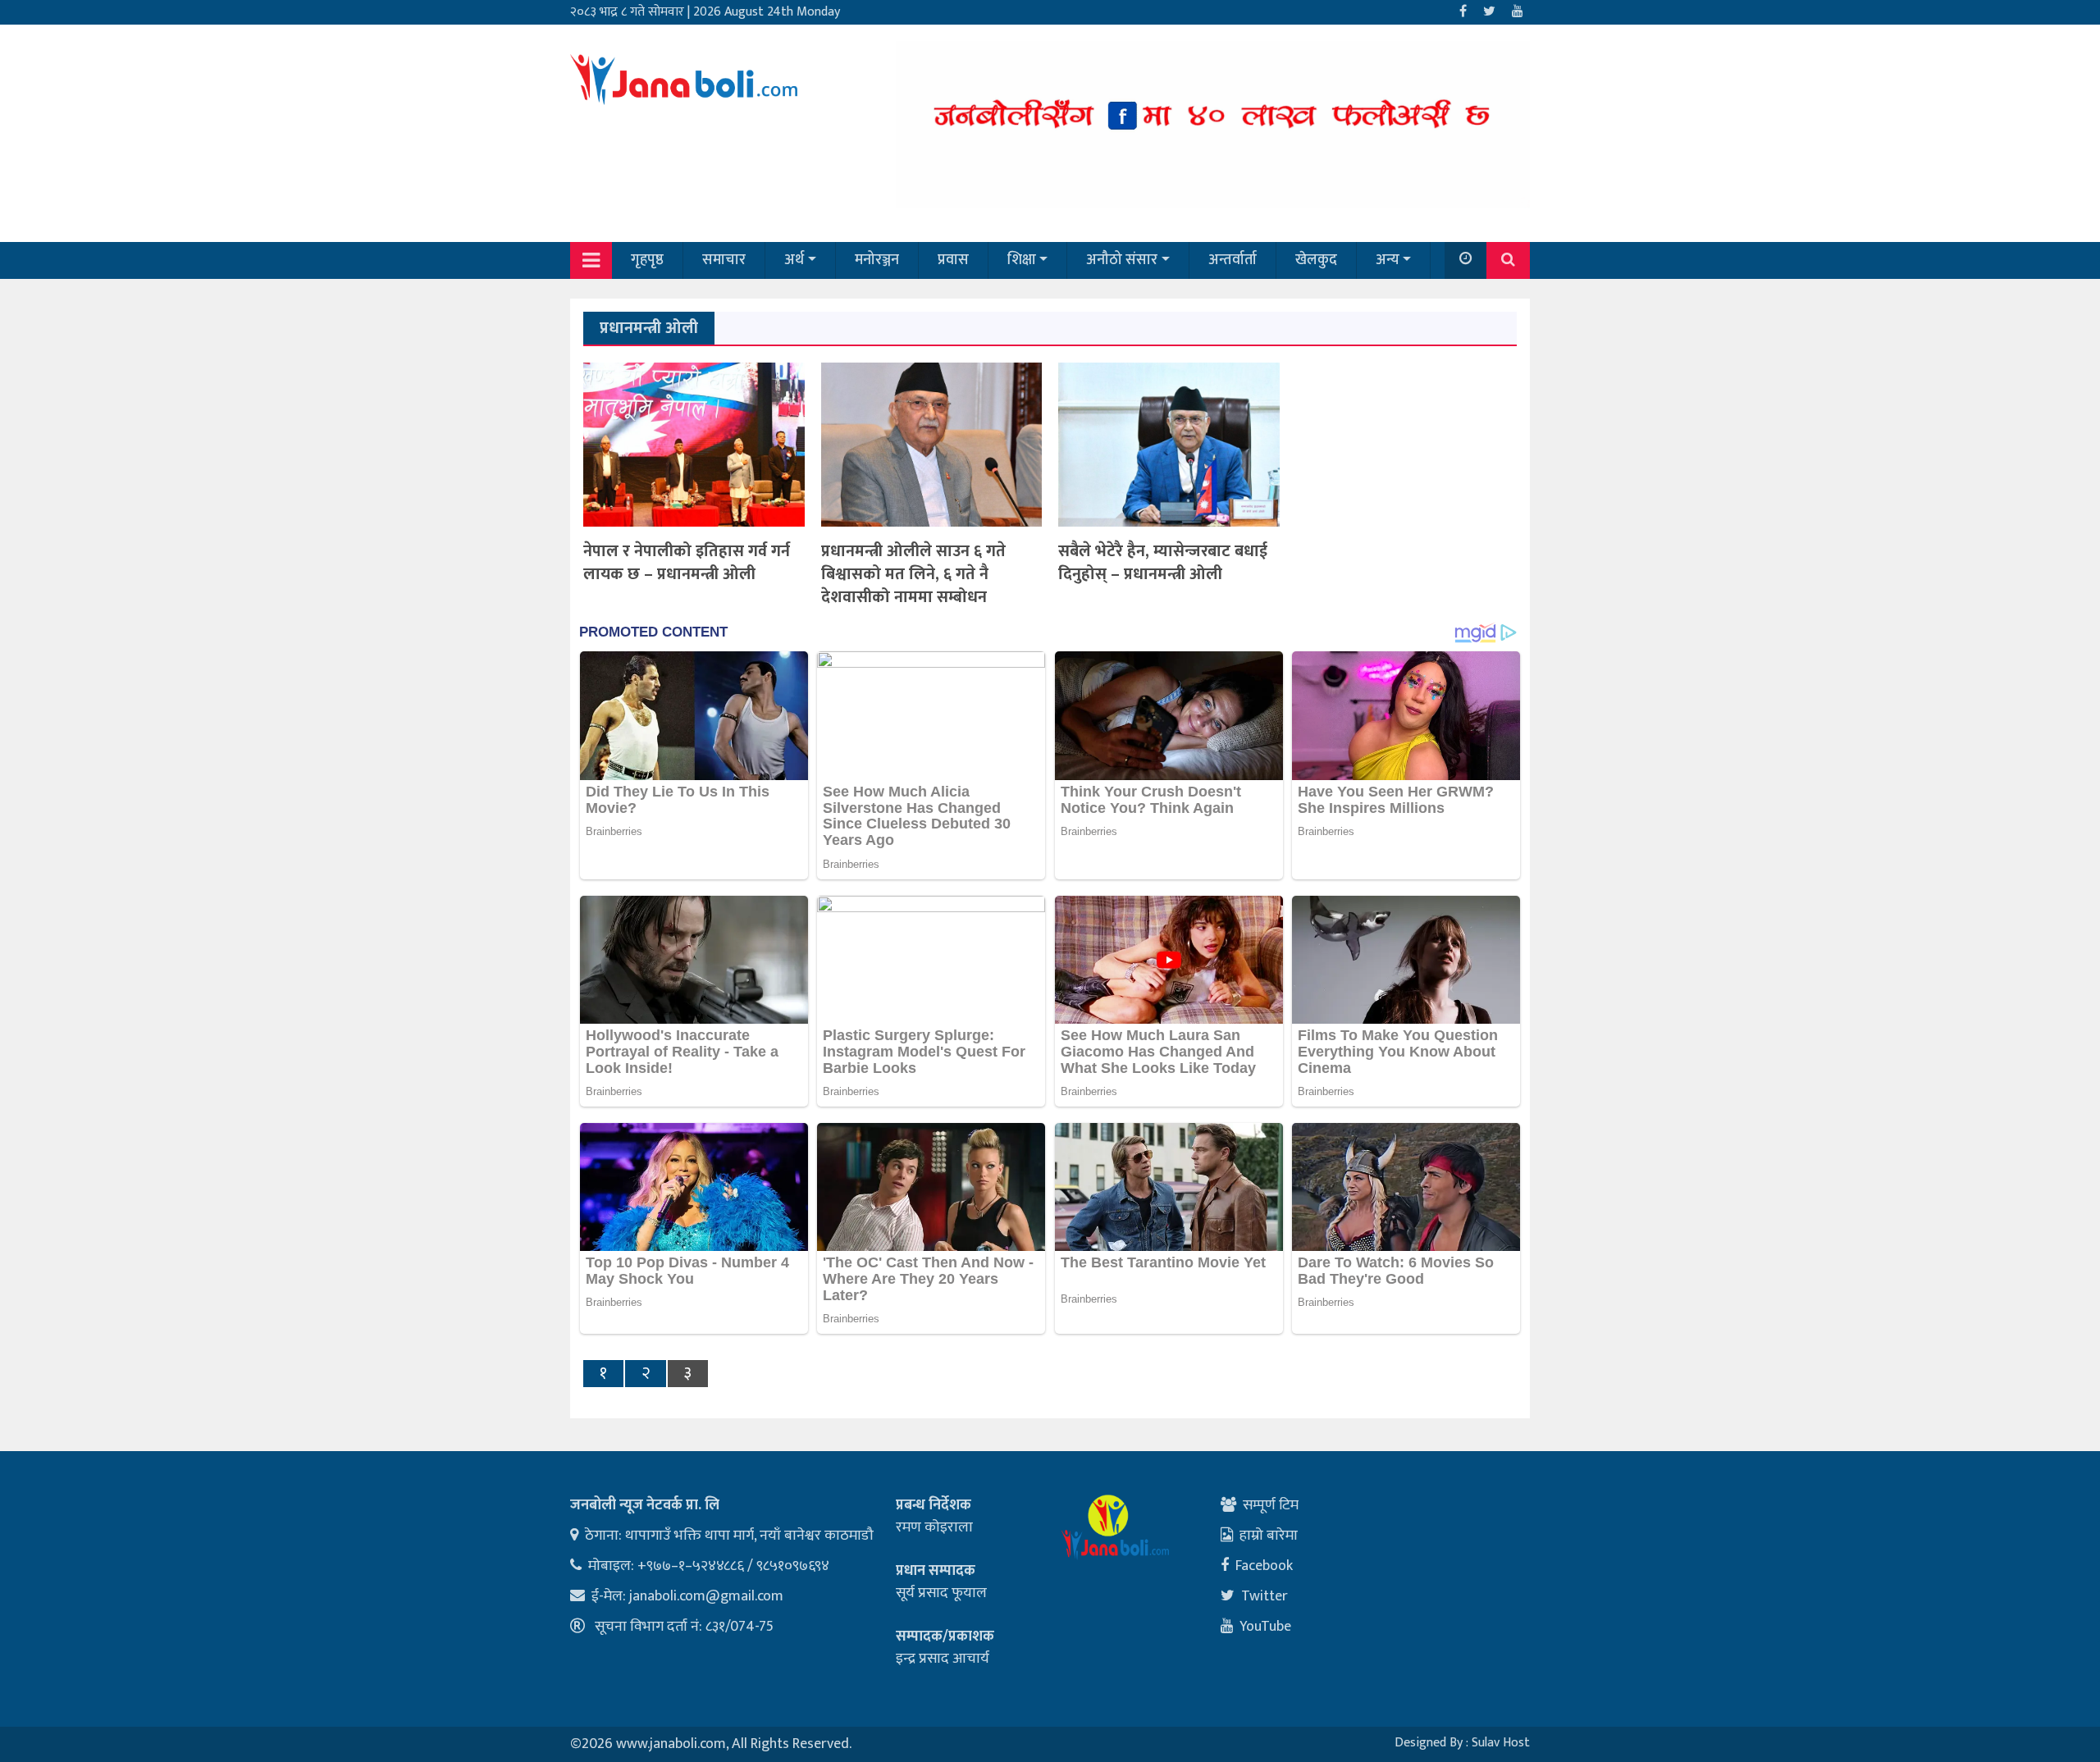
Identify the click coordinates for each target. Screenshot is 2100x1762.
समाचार (724, 260)
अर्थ (794, 260)
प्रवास (953, 260)
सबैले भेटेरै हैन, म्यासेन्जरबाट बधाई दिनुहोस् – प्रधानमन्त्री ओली (1163, 563)
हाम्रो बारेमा (1269, 1536)
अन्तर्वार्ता (1233, 260)
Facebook (1264, 1566)
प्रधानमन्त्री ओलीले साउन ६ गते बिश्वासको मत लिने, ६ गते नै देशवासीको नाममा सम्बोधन (913, 574)
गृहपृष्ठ (647, 260)
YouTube (1265, 1627)
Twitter (1265, 1596)
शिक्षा (1022, 260)
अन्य (1388, 260)
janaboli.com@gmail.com (706, 1596)
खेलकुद (1316, 260)
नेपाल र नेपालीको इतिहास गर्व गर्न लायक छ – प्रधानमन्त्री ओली (687, 563)
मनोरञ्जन (877, 260)
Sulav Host (1501, 1743)
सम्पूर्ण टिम (1271, 1505)
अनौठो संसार (1122, 260)
